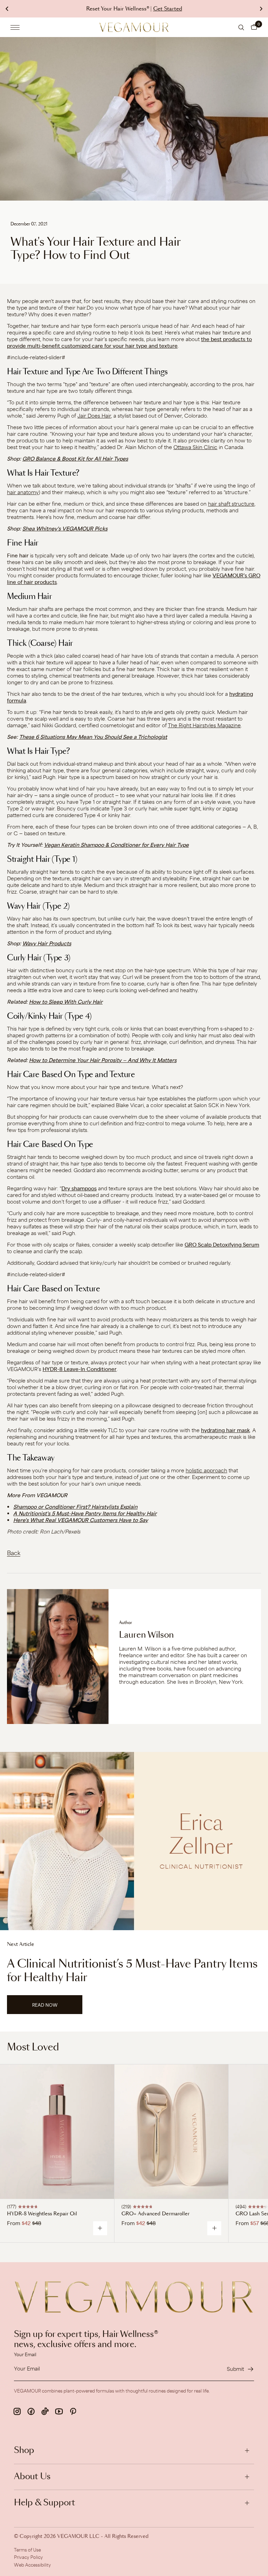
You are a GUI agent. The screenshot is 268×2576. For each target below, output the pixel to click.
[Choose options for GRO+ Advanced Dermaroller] (214, 2228)
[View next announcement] (261, 9)
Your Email (25, 2354)
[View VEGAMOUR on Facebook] (31, 2411)
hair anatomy (23, 492)
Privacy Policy (28, 2557)
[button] (254, 27)
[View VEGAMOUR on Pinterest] (73, 2411)
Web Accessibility (32, 2565)
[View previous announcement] (7, 9)
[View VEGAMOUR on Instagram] (17, 2411)
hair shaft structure (231, 504)
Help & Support (44, 2503)
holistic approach (206, 1470)
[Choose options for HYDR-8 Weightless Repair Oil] (100, 2228)
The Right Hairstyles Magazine (204, 725)
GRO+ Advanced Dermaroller (155, 2214)
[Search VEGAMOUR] (241, 27)
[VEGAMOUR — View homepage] (134, 27)
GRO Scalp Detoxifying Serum (222, 1245)
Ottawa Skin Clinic (195, 447)
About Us (32, 2477)
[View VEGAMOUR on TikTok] (45, 2411)
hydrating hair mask (225, 1430)
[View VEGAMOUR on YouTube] (59, 2411)
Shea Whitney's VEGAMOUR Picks (65, 529)
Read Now (56, 2008)
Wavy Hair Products (47, 943)
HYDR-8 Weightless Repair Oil (42, 2214)
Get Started (168, 9)
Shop (24, 2451)
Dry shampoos (79, 1188)
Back (14, 1553)
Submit (235, 2369)
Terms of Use (27, 2550)
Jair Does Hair (94, 416)
